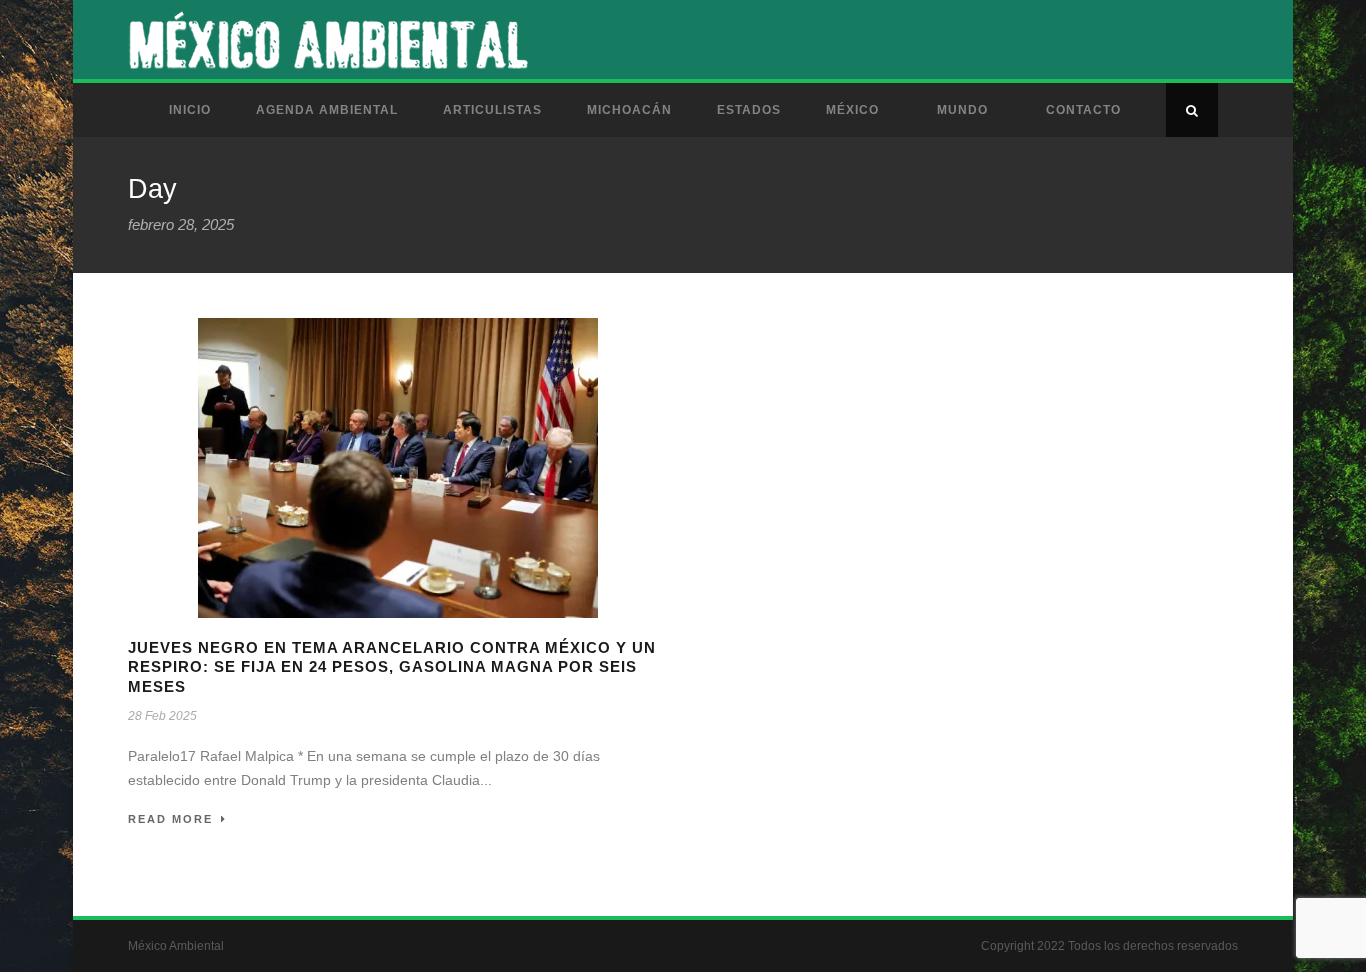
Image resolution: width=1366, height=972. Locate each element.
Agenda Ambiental (327, 110)
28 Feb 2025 (162, 716)
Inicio (190, 110)
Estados (749, 110)
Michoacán (629, 110)
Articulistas (492, 110)
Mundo (962, 110)
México (852, 110)
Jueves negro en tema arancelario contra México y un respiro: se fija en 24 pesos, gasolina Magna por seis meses (392, 667)
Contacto (1083, 110)
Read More (170, 819)
